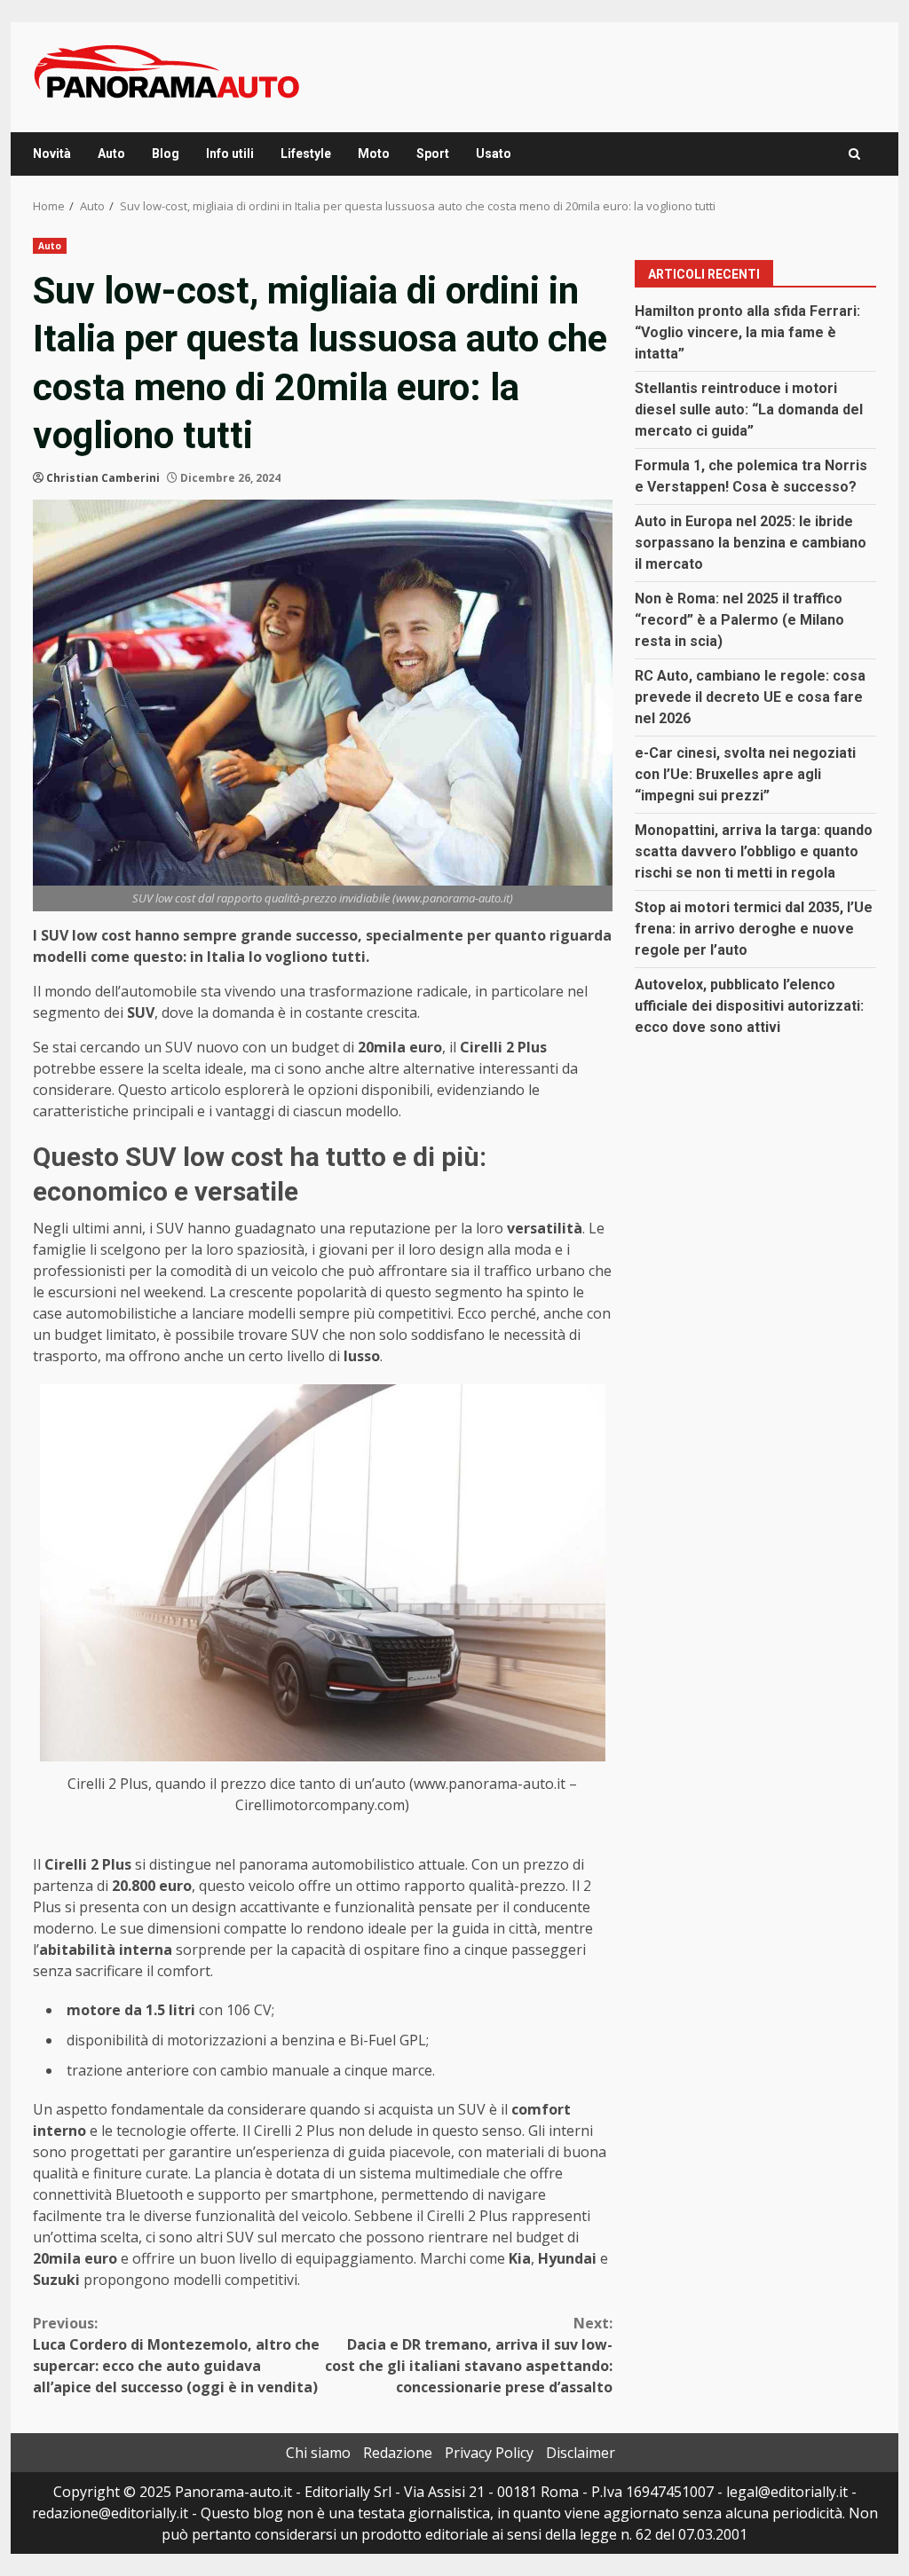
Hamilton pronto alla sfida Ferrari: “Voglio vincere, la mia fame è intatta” (747, 332)
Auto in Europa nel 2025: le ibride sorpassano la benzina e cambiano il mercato (751, 543)
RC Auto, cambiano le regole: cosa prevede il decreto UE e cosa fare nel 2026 (750, 697)
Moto (374, 154)
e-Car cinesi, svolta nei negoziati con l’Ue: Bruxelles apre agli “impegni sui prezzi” (745, 774)
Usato (494, 154)
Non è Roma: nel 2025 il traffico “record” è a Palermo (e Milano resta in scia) (739, 620)
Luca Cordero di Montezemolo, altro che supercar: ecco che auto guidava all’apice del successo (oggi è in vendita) (176, 2355)
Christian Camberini (103, 478)
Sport (433, 154)
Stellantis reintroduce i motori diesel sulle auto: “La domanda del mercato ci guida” (749, 410)
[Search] (854, 154)
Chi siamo (318, 2453)
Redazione (398, 2453)
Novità (52, 154)
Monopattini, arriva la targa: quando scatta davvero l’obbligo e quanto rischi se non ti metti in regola (754, 851)
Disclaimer (581, 2453)
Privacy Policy (489, 2453)
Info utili (230, 154)
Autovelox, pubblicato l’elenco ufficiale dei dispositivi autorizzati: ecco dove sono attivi (749, 1006)
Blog (166, 154)
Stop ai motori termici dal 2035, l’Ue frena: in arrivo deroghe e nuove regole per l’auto (754, 929)
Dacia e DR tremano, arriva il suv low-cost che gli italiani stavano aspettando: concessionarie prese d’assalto (468, 2355)
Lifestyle (306, 154)
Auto (111, 154)
